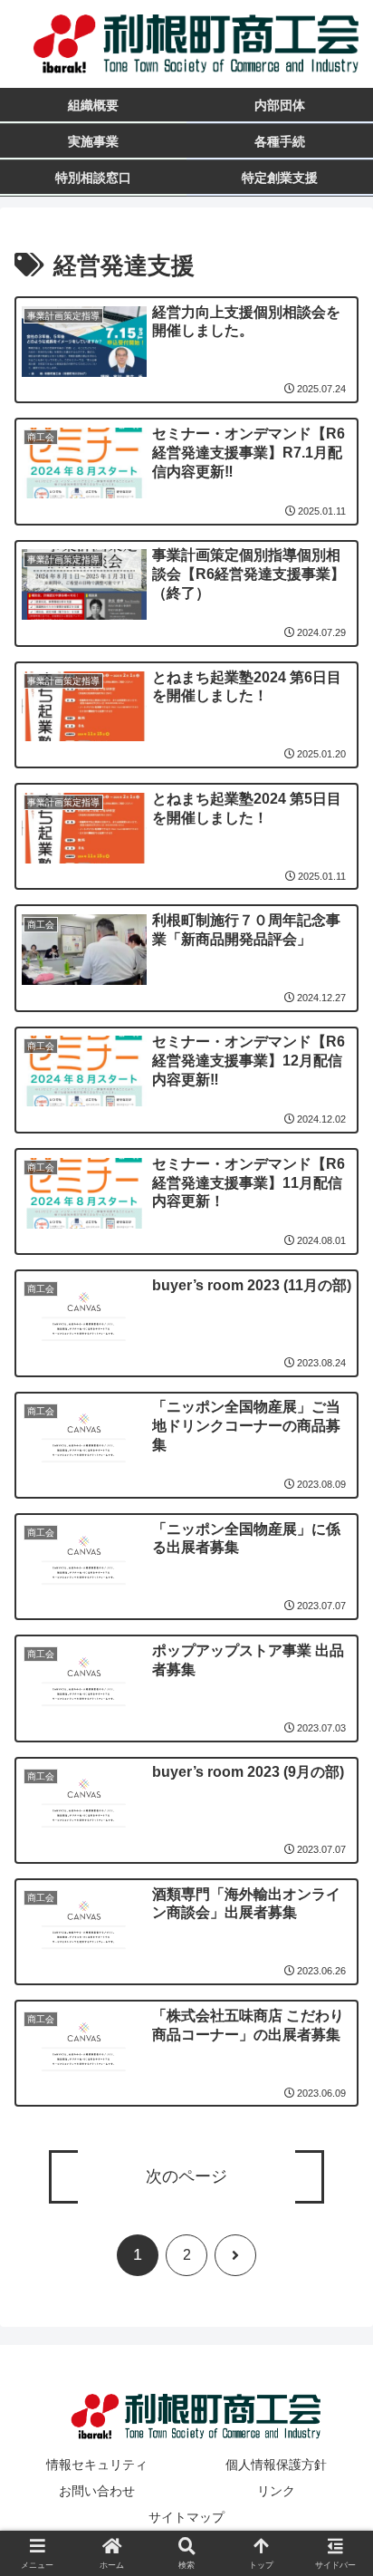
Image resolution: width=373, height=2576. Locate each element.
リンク (276, 2491)
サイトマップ (186, 2517)
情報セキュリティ (97, 2465)
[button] (335, 2315)
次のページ (186, 2176)
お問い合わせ (97, 2491)
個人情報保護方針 (276, 2465)
